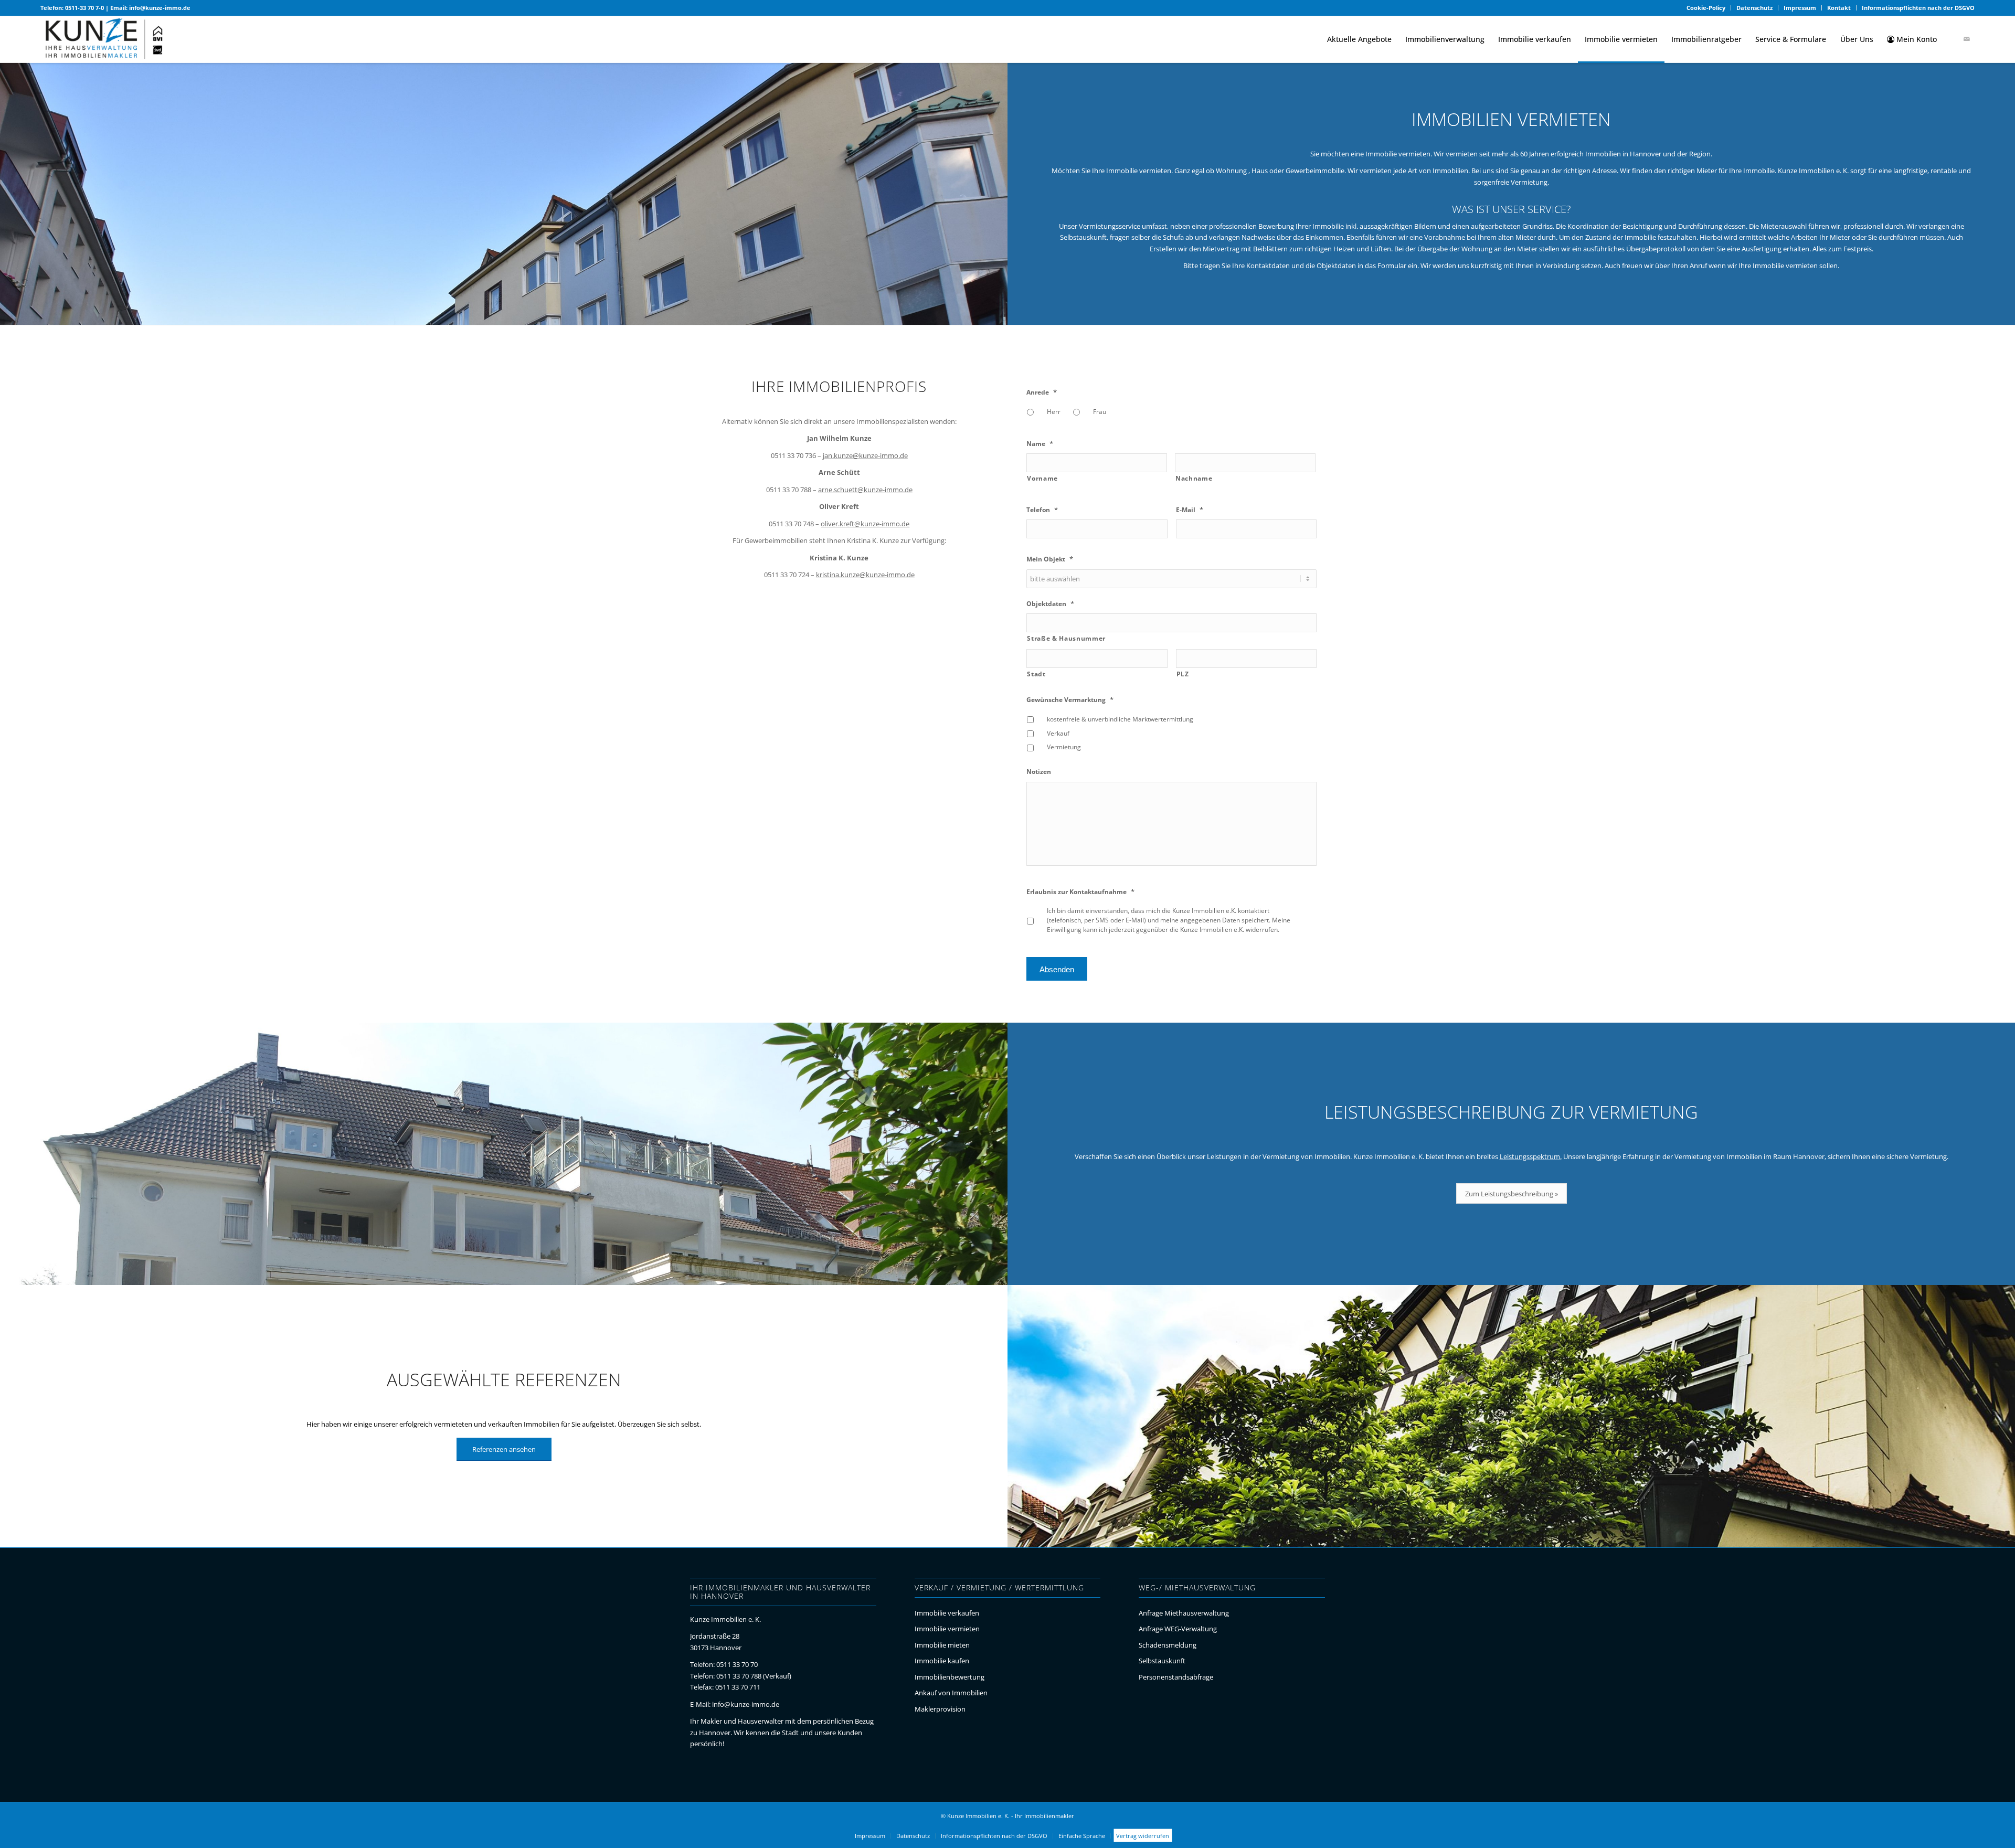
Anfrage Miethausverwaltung (1184, 1613)
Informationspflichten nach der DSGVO (1918, 8)
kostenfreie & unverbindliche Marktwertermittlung (1120, 719)
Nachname (1194, 478)
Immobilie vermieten (947, 1629)
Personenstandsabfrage (1176, 1677)
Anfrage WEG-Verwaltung (1178, 1629)
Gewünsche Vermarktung (1070, 700)
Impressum (1800, 8)
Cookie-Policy (1706, 8)
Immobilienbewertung (950, 1677)
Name (1040, 444)
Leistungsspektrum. (1531, 1156)
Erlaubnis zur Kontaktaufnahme (1080, 892)
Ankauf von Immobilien (951, 1693)
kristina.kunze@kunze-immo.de (865, 575)
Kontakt (1839, 8)
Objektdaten (1050, 604)
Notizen (1039, 772)
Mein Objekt (1050, 559)
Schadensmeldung (1168, 1645)
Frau (1100, 412)
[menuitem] (1706, 8)
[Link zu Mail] (1967, 39)
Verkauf (1058, 733)
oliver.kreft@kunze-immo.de (865, 524)
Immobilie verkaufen (947, 1613)
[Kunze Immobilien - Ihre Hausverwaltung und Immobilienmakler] (104, 39)
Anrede (1042, 392)
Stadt (1036, 674)
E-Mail (1190, 510)
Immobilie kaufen (942, 1661)
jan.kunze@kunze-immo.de (865, 455)
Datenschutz (1754, 8)
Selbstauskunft (1162, 1661)
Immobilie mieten (942, 1645)
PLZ (1183, 674)
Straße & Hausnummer (1066, 638)
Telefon (1042, 510)
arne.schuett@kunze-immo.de (865, 490)
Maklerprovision (940, 1709)
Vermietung (1064, 747)
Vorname (1042, 478)
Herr (1054, 412)
